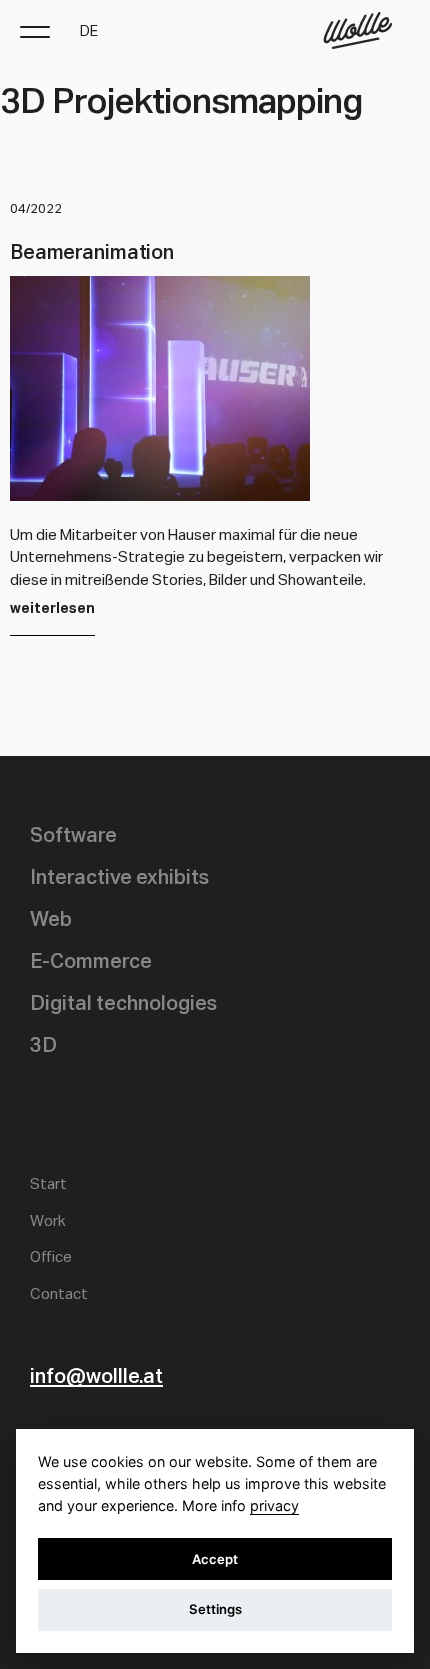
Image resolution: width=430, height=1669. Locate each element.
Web (51, 920)
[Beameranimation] (160, 495)
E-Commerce (91, 962)
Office (51, 1257)
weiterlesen (52, 609)
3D (43, 1046)
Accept (215, 1559)
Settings (215, 1609)
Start (48, 1184)
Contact (59, 1294)
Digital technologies (123, 1004)
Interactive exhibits (119, 878)
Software (73, 836)
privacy (274, 1505)
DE (89, 32)
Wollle (358, 30)
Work (48, 1221)
